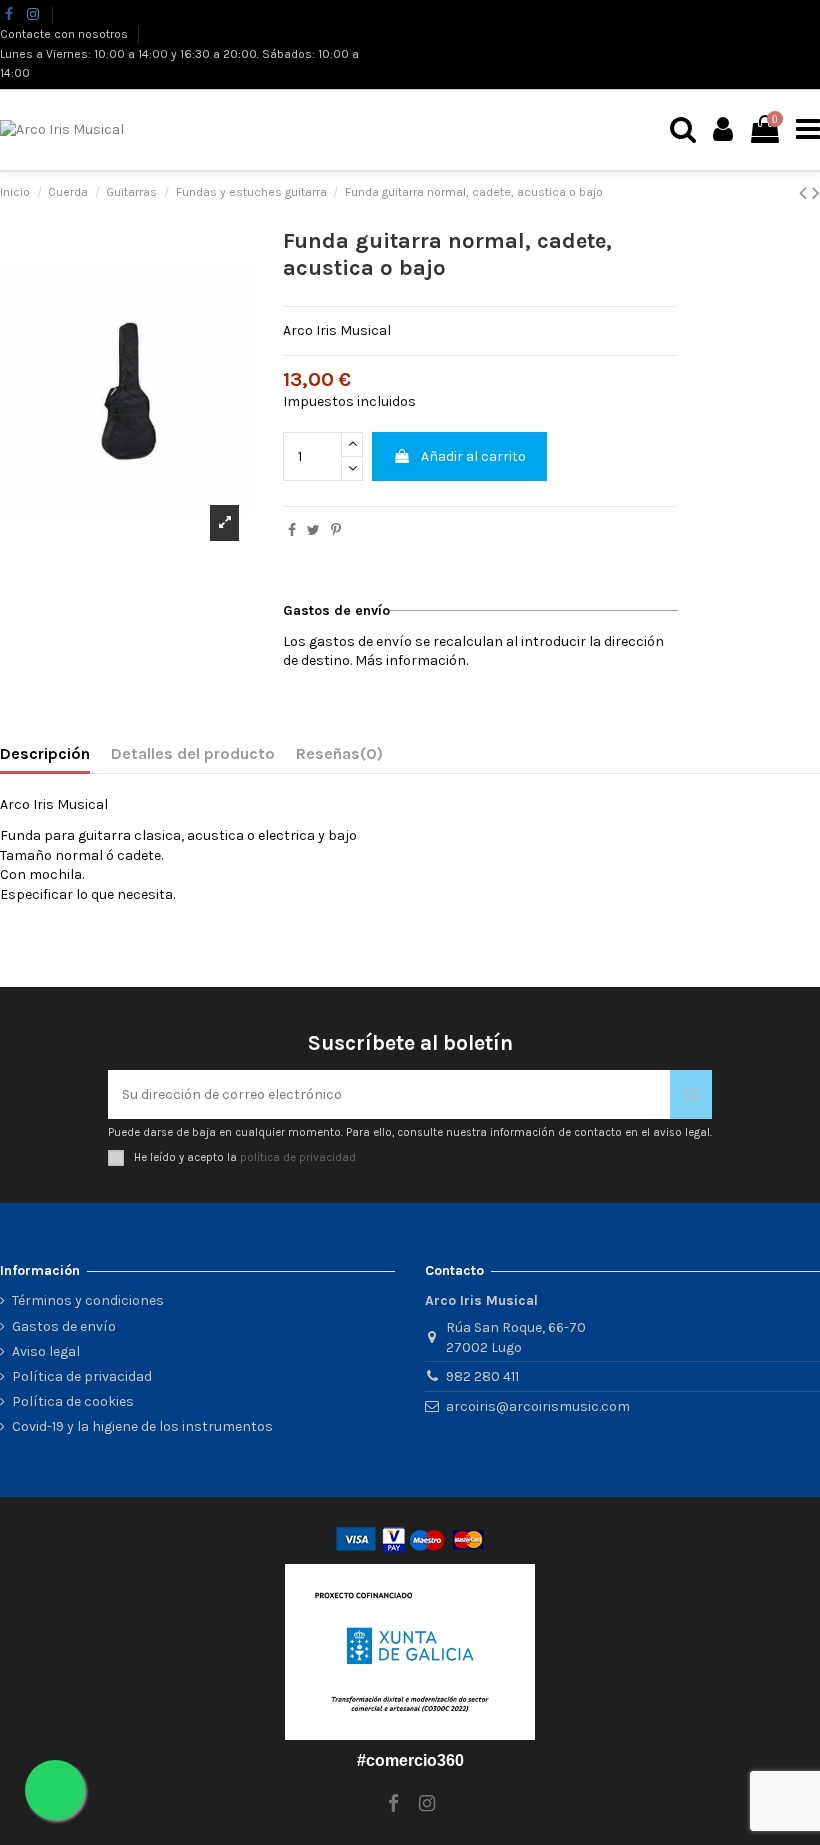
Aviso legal (46, 1351)
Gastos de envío (64, 1326)
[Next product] (816, 193)
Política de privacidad (82, 1376)
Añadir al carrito (473, 456)
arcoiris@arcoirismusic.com (538, 1406)
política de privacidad (298, 1157)
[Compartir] (292, 530)
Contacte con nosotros (65, 34)
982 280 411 (482, 1376)
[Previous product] (805, 193)
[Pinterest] (336, 530)
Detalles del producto (193, 753)
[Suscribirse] (691, 1094)
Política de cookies (73, 1401)
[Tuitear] (313, 530)
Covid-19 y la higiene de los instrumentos (142, 1426)
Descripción (45, 753)
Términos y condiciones (88, 1300)
